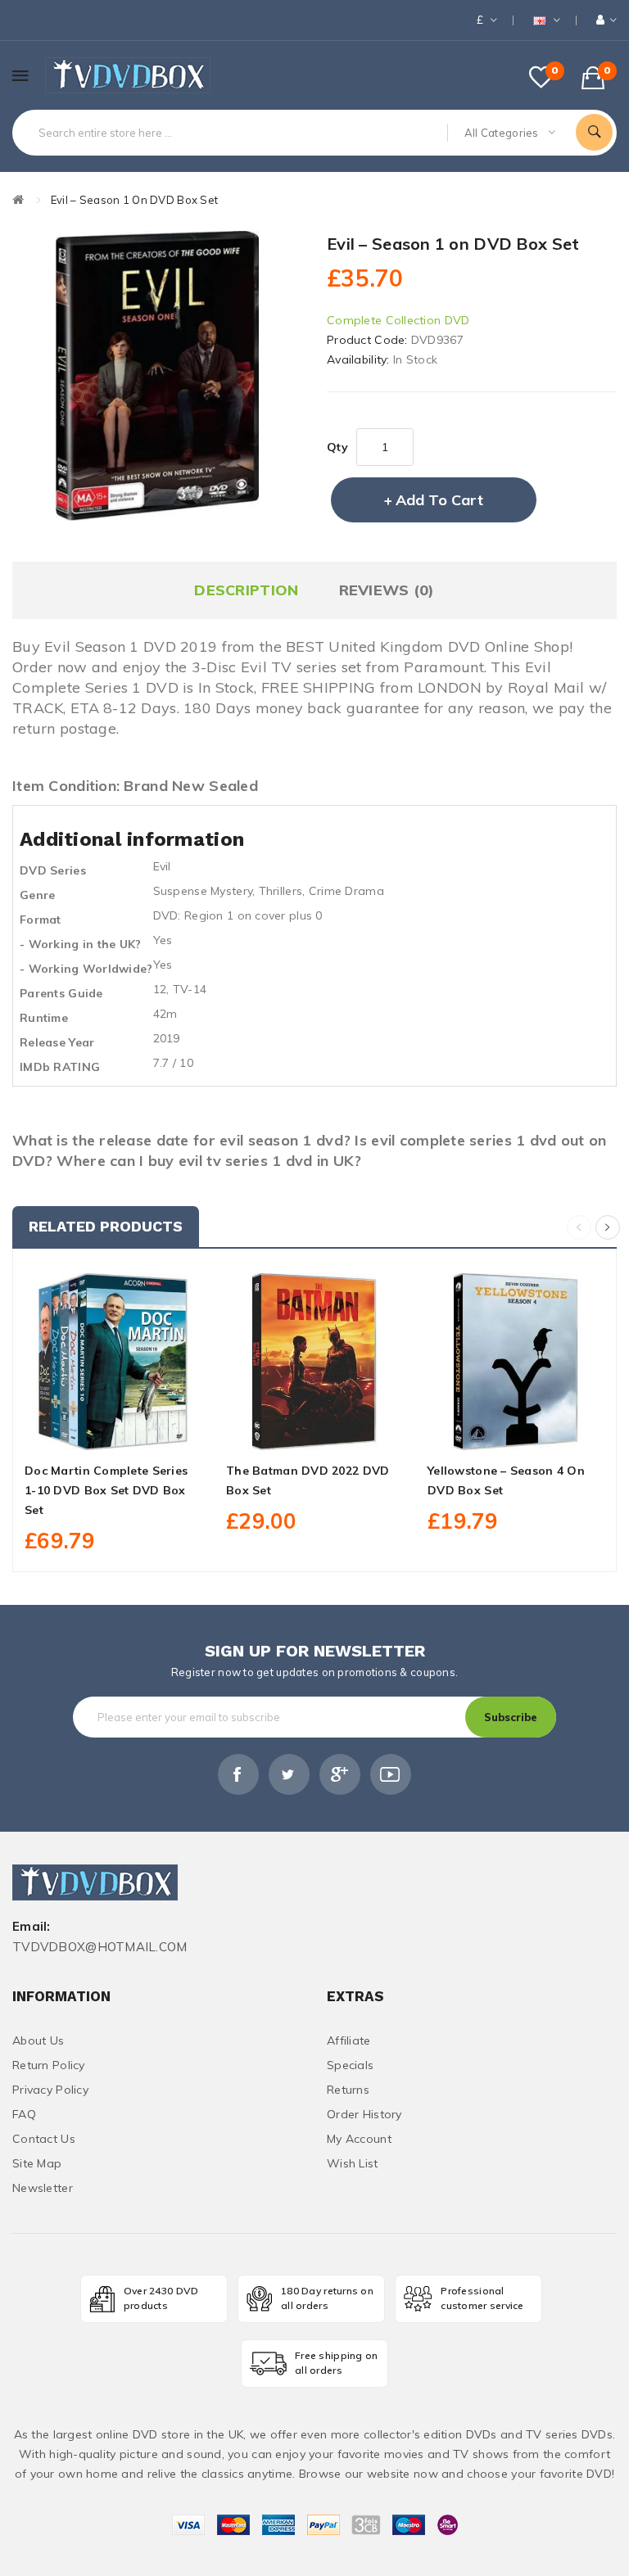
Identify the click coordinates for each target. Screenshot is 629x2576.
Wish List (353, 2163)
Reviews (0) (387, 590)
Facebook (238, 1774)
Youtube (391, 1774)
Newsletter (43, 2188)
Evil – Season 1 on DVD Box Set (134, 200)
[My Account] (606, 20)
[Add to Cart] (77, 1431)
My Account (359, 2139)
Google (340, 1774)
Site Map (37, 2163)
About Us (38, 2040)
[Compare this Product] (149, 1431)
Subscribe (511, 1717)
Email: (32, 1927)
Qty (337, 447)
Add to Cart (439, 500)
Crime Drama (346, 891)
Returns (348, 2090)
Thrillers (281, 891)
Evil (162, 866)
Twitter (289, 1774)
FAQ (24, 2114)
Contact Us (44, 2139)
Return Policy (49, 2065)
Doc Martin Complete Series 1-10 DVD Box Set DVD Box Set (106, 1490)
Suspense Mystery (203, 891)
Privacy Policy (50, 2090)
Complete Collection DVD (398, 320)
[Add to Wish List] (113, 1431)
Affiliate (349, 2040)
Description (246, 590)
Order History (364, 2114)
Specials (350, 2065)
